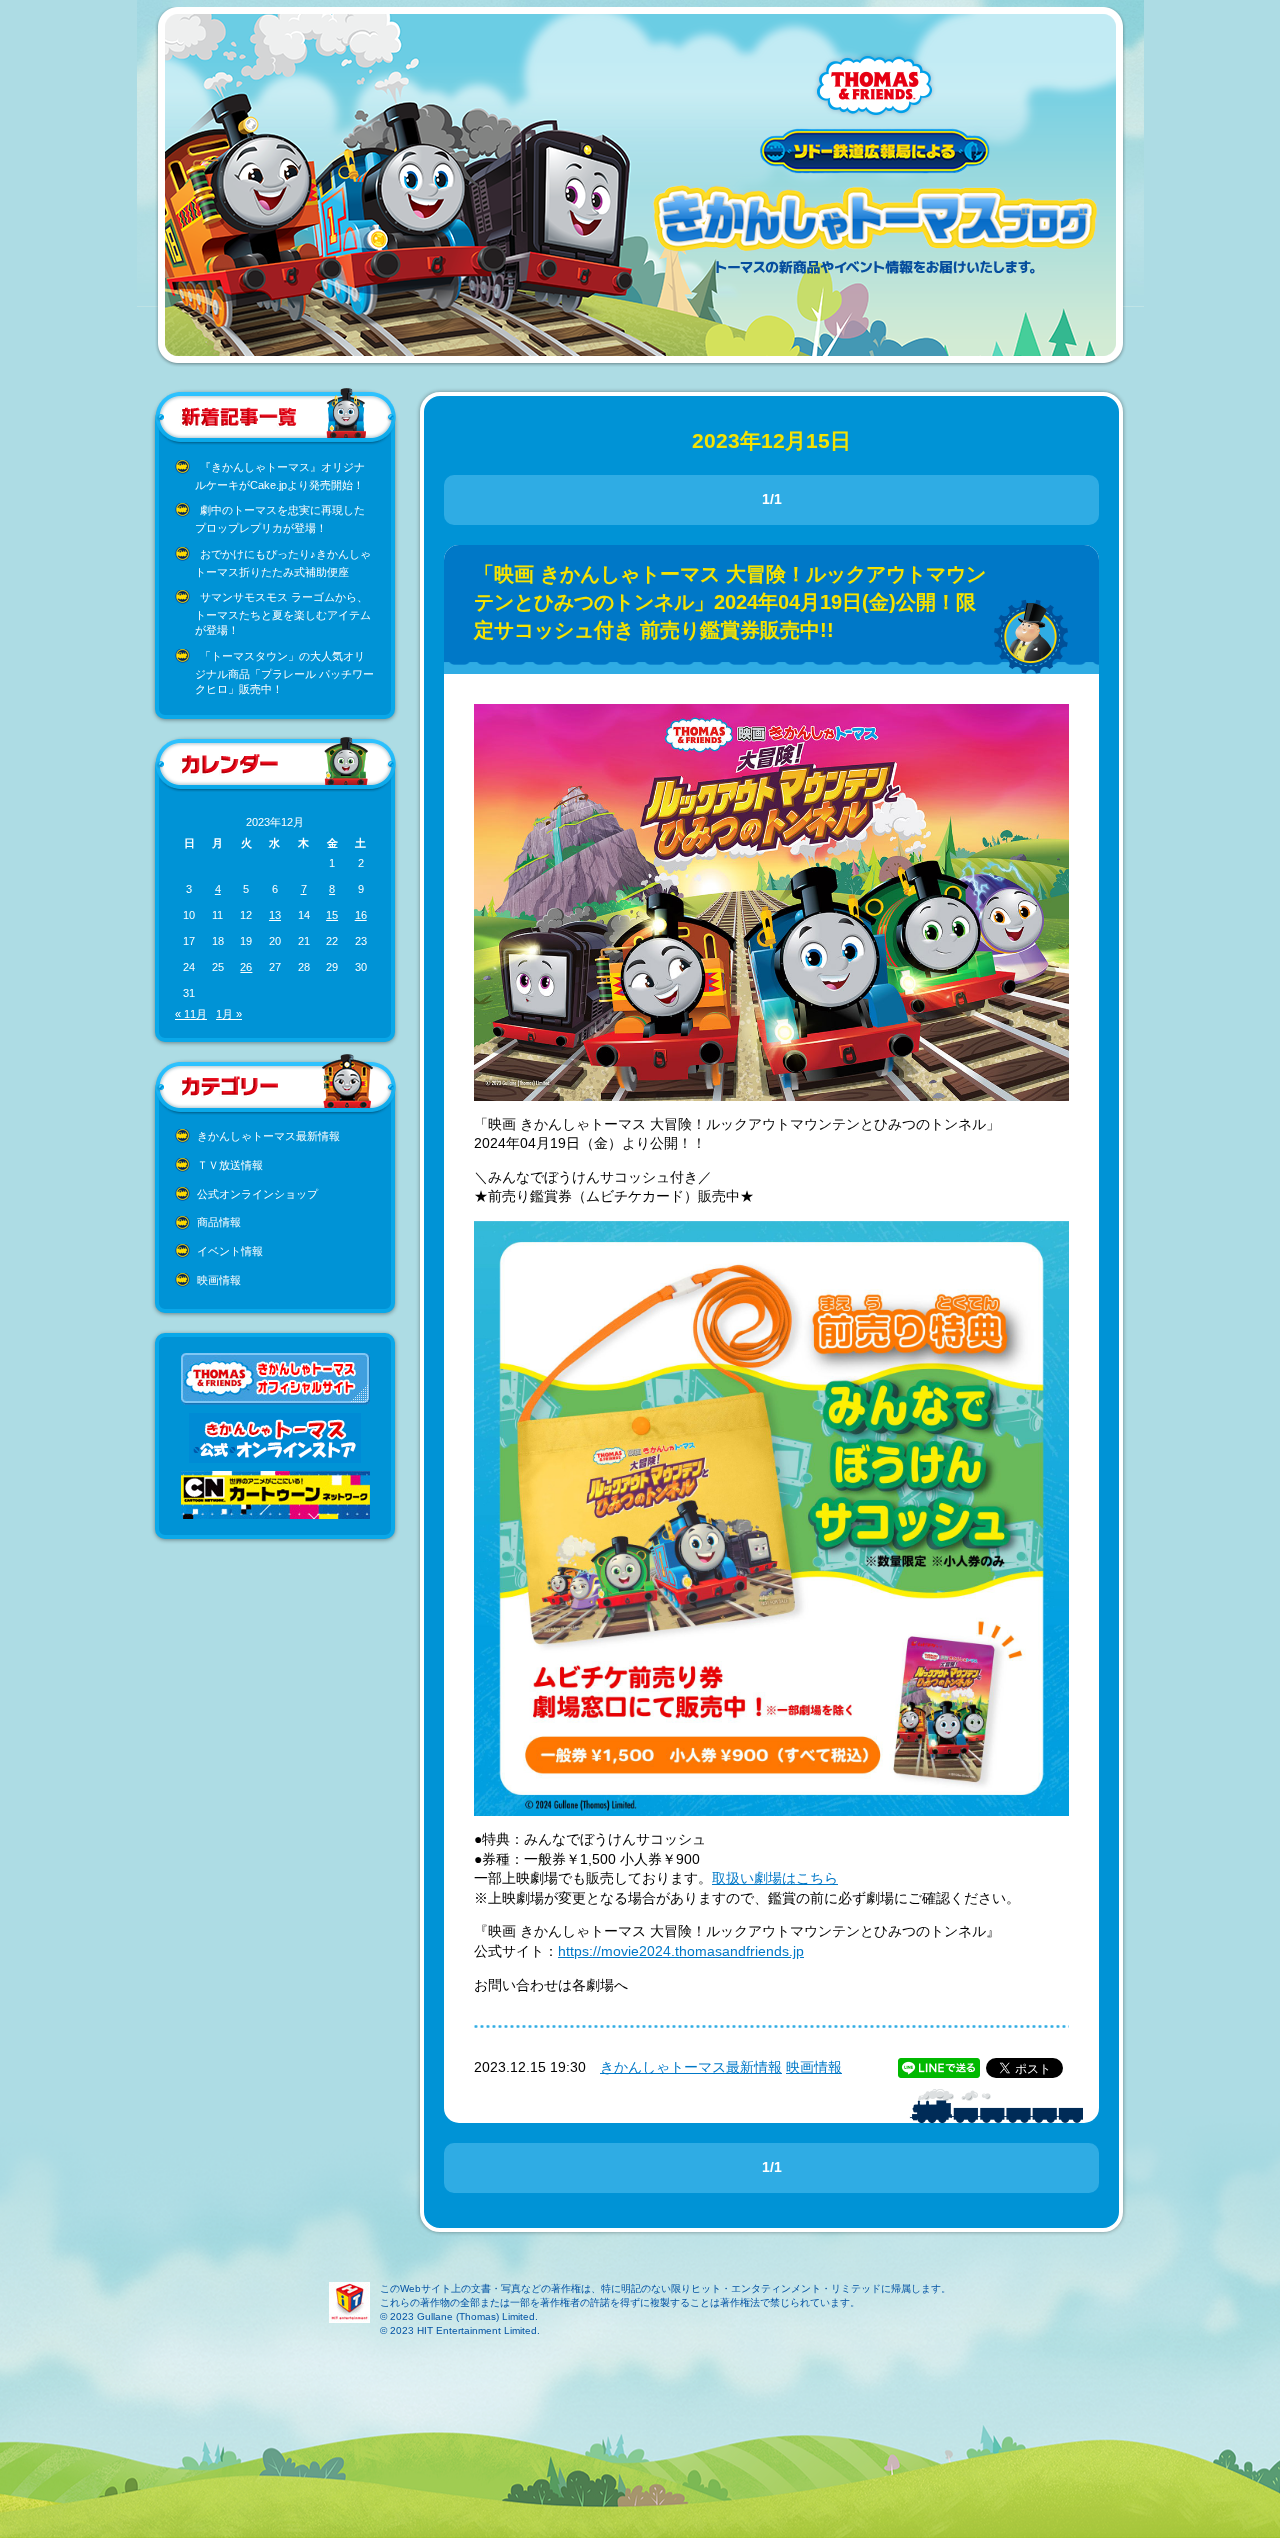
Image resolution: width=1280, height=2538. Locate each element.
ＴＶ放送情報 (230, 1165)
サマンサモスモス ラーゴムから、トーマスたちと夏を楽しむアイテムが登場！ (283, 613)
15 (332, 915)
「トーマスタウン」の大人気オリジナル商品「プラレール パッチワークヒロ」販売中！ (284, 672)
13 (275, 915)
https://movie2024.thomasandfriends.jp (681, 1951)
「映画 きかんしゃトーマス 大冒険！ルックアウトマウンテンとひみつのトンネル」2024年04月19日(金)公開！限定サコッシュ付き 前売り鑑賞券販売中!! (730, 602)
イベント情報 (230, 1251)
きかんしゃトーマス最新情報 (268, 1136)
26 (246, 967)
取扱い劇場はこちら (775, 1878)
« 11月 (191, 1014)
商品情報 (219, 1222)
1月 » (229, 1014)
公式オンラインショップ (257, 1194)
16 (361, 915)
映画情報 (219, 1280)
